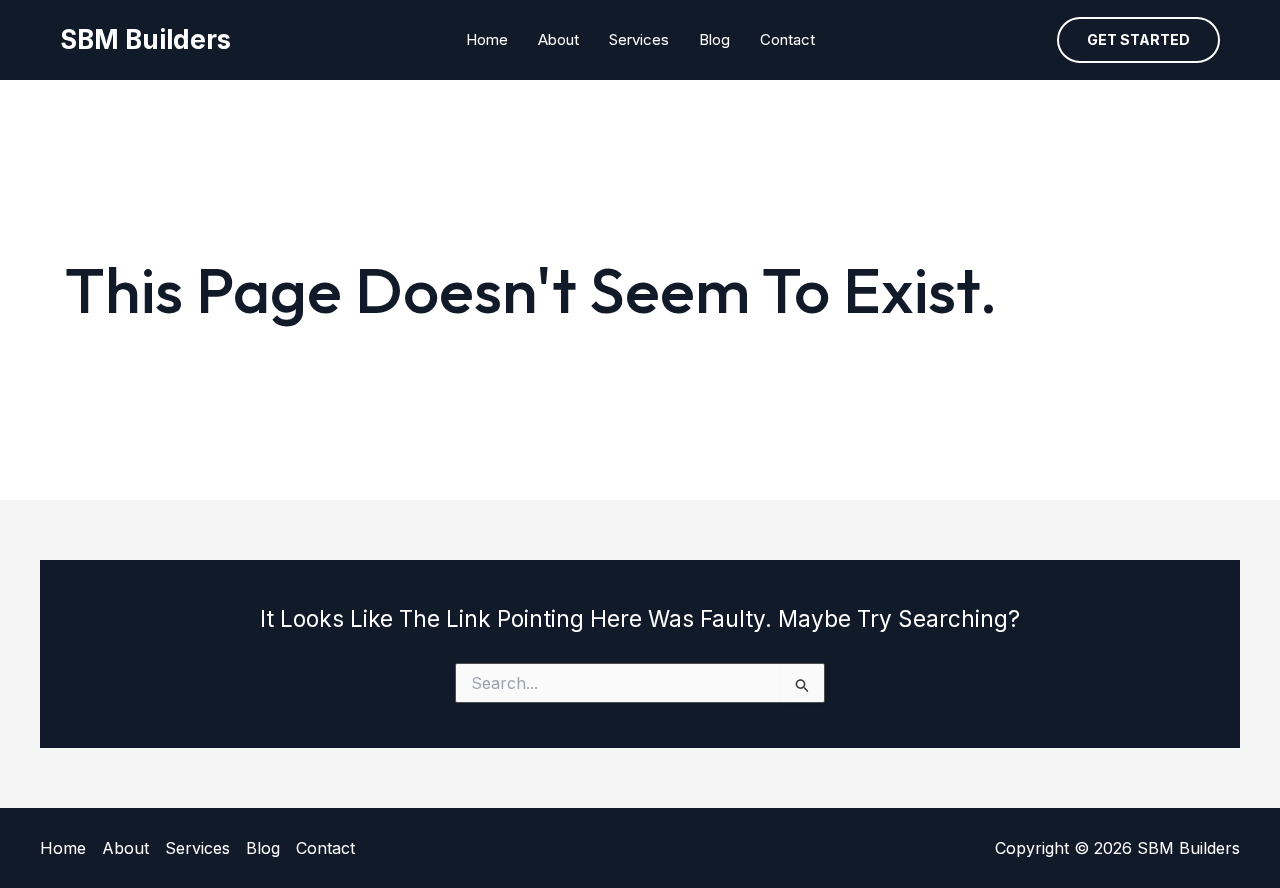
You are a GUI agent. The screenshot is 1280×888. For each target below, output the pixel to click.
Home (487, 39)
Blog (714, 39)
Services (639, 39)
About (558, 39)
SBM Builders (145, 39)
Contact (787, 39)
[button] (1138, 40)
